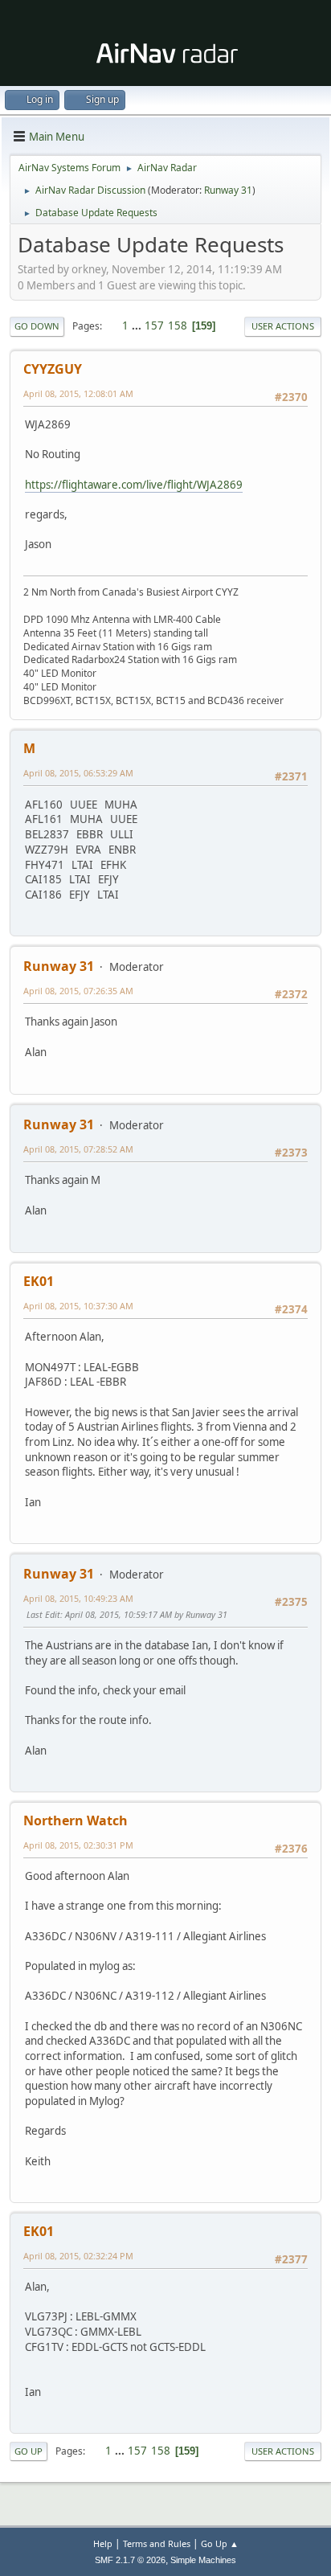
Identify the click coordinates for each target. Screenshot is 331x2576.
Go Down (37, 326)
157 (154, 326)
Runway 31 (228, 190)
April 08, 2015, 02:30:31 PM (78, 1845)
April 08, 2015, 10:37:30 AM (78, 1306)
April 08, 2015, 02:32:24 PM (78, 2256)
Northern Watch (76, 1820)
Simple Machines (203, 2560)
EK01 (39, 1281)
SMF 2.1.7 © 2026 (130, 2560)
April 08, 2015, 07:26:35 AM (78, 991)
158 (178, 326)
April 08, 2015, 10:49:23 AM (78, 1598)
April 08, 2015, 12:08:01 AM (78, 393)
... (138, 326)
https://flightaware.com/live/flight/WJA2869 (134, 485)
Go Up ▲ (220, 2543)
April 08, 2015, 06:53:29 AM (78, 773)
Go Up (29, 2451)
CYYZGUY (53, 369)
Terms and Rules (157, 2543)
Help (103, 2543)
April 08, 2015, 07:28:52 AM (78, 1149)
